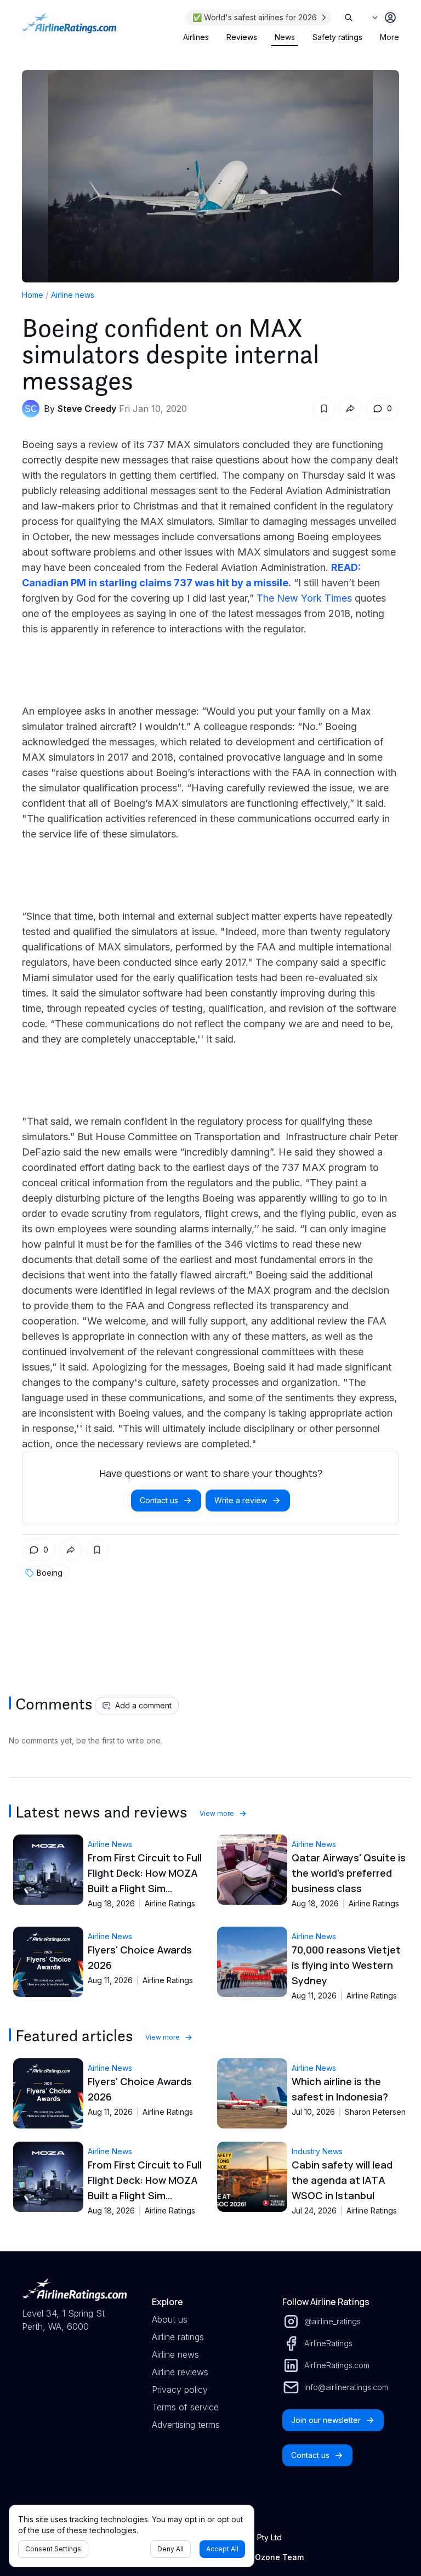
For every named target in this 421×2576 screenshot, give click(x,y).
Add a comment (143, 1705)
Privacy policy (180, 2390)
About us (170, 2319)
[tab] (196, 37)
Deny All (170, 2549)
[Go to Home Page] (69, 29)
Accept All (222, 2549)
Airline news (73, 295)
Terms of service (185, 2407)
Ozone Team (279, 2557)
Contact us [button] (159, 1500)
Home (33, 295)
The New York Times (304, 598)
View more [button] (217, 1813)
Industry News (317, 2151)
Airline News (110, 1844)
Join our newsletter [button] (326, 2420)
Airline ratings (178, 2337)
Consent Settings (53, 2549)
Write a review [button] (241, 1500)
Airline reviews (180, 2372)
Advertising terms (186, 2425)
